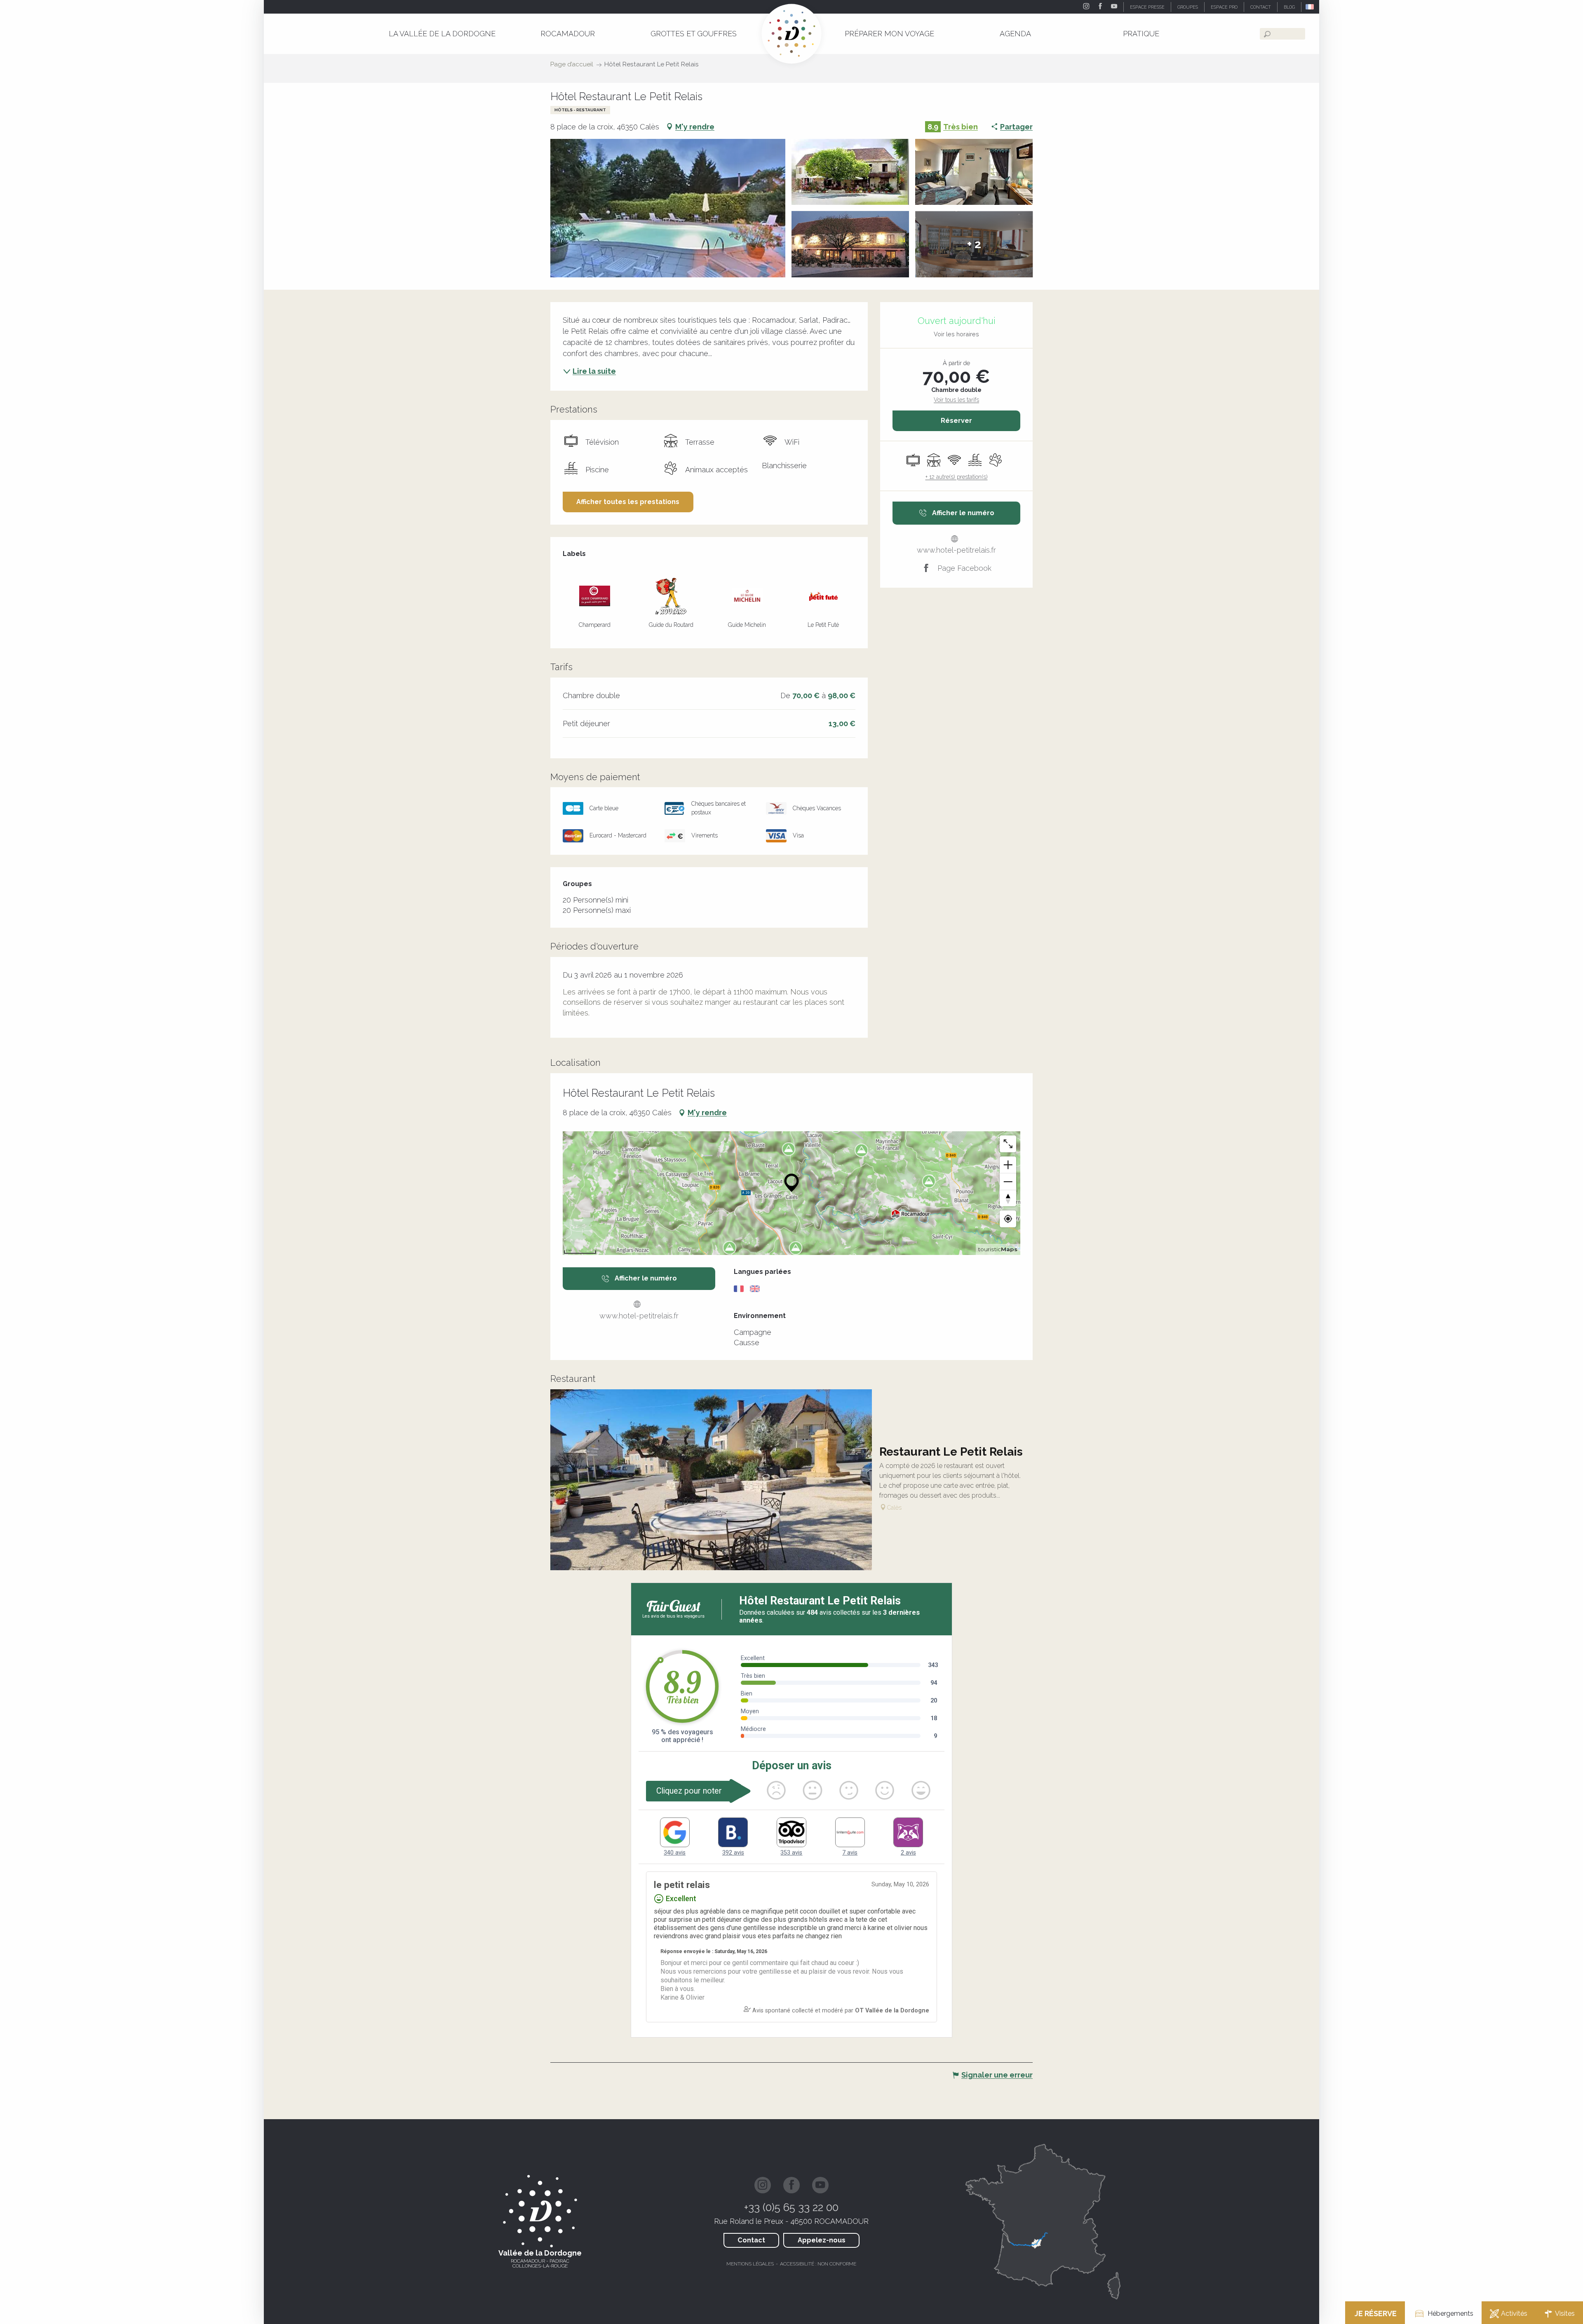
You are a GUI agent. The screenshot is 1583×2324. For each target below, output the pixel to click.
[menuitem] (442, 34)
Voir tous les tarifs (956, 400)
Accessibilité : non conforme (818, 2264)
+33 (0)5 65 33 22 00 (791, 2207)
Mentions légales (750, 2264)
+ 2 (974, 244)
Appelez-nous (822, 2240)
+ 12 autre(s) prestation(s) (957, 477)
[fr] (1310, 7)
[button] (1310, 7)
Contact (751, 2240)
